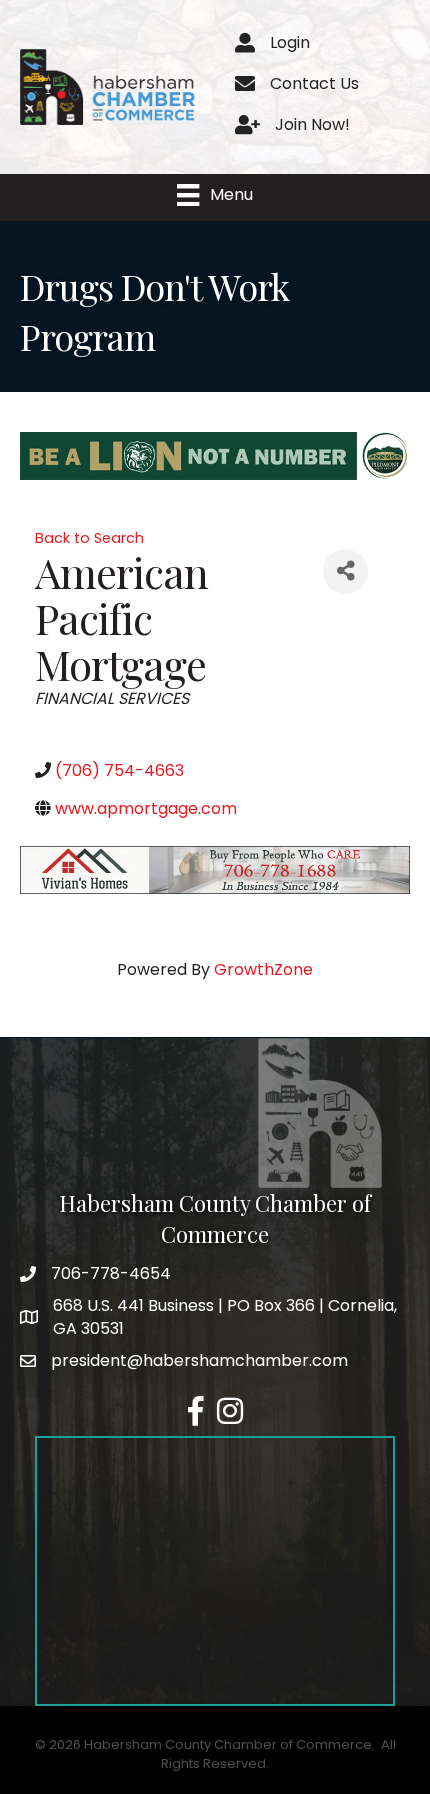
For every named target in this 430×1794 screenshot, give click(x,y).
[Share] (345, 571)
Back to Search (89, 538)
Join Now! (312, 124)
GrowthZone (263, 969)
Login (290, 42)
